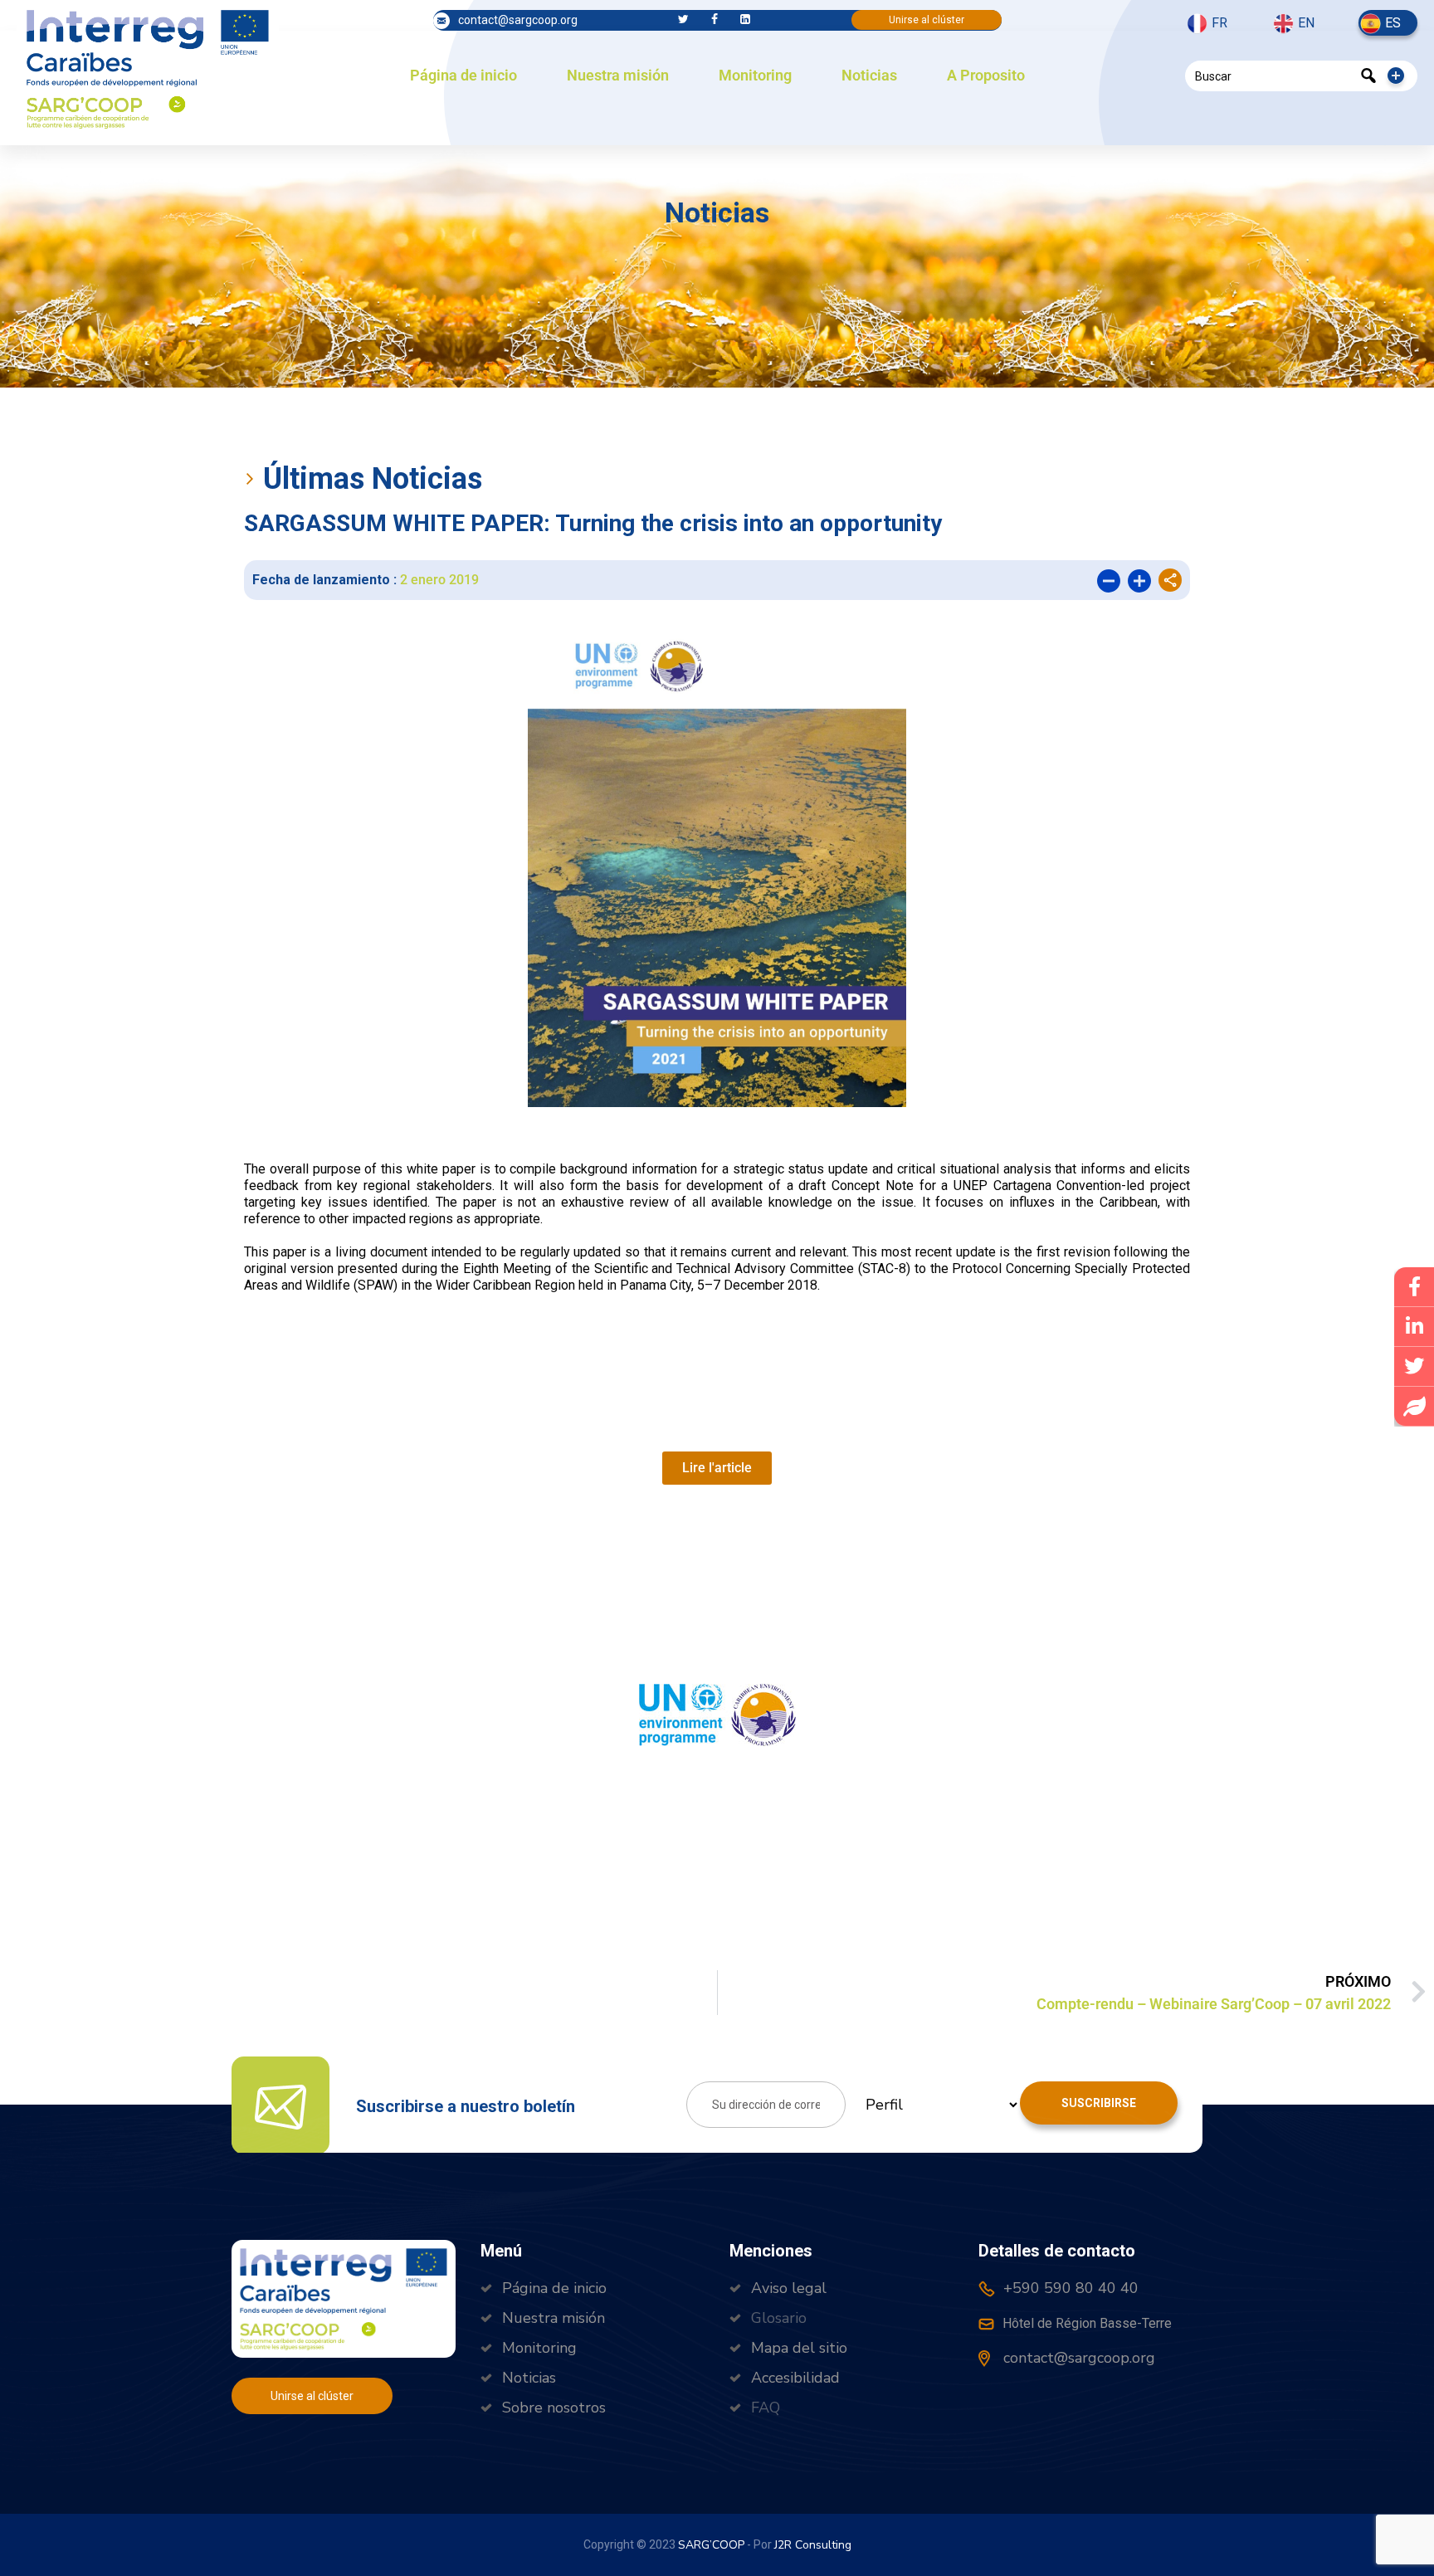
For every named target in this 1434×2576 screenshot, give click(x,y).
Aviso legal (789, 2288)
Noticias (869, 75)
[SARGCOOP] (148, 67)
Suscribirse (1099, 2103)
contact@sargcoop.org (518, 20)
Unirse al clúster (927, 20)
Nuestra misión (618, 75)
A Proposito (986, 75)
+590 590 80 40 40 (1069, 2288)
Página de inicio (463, 75)
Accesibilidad (795, 2378)
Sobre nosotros (554, 2408)
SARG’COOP (711, 2545)
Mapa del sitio (799, 2348)
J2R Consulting (813, 2545)
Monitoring (755, 75)
